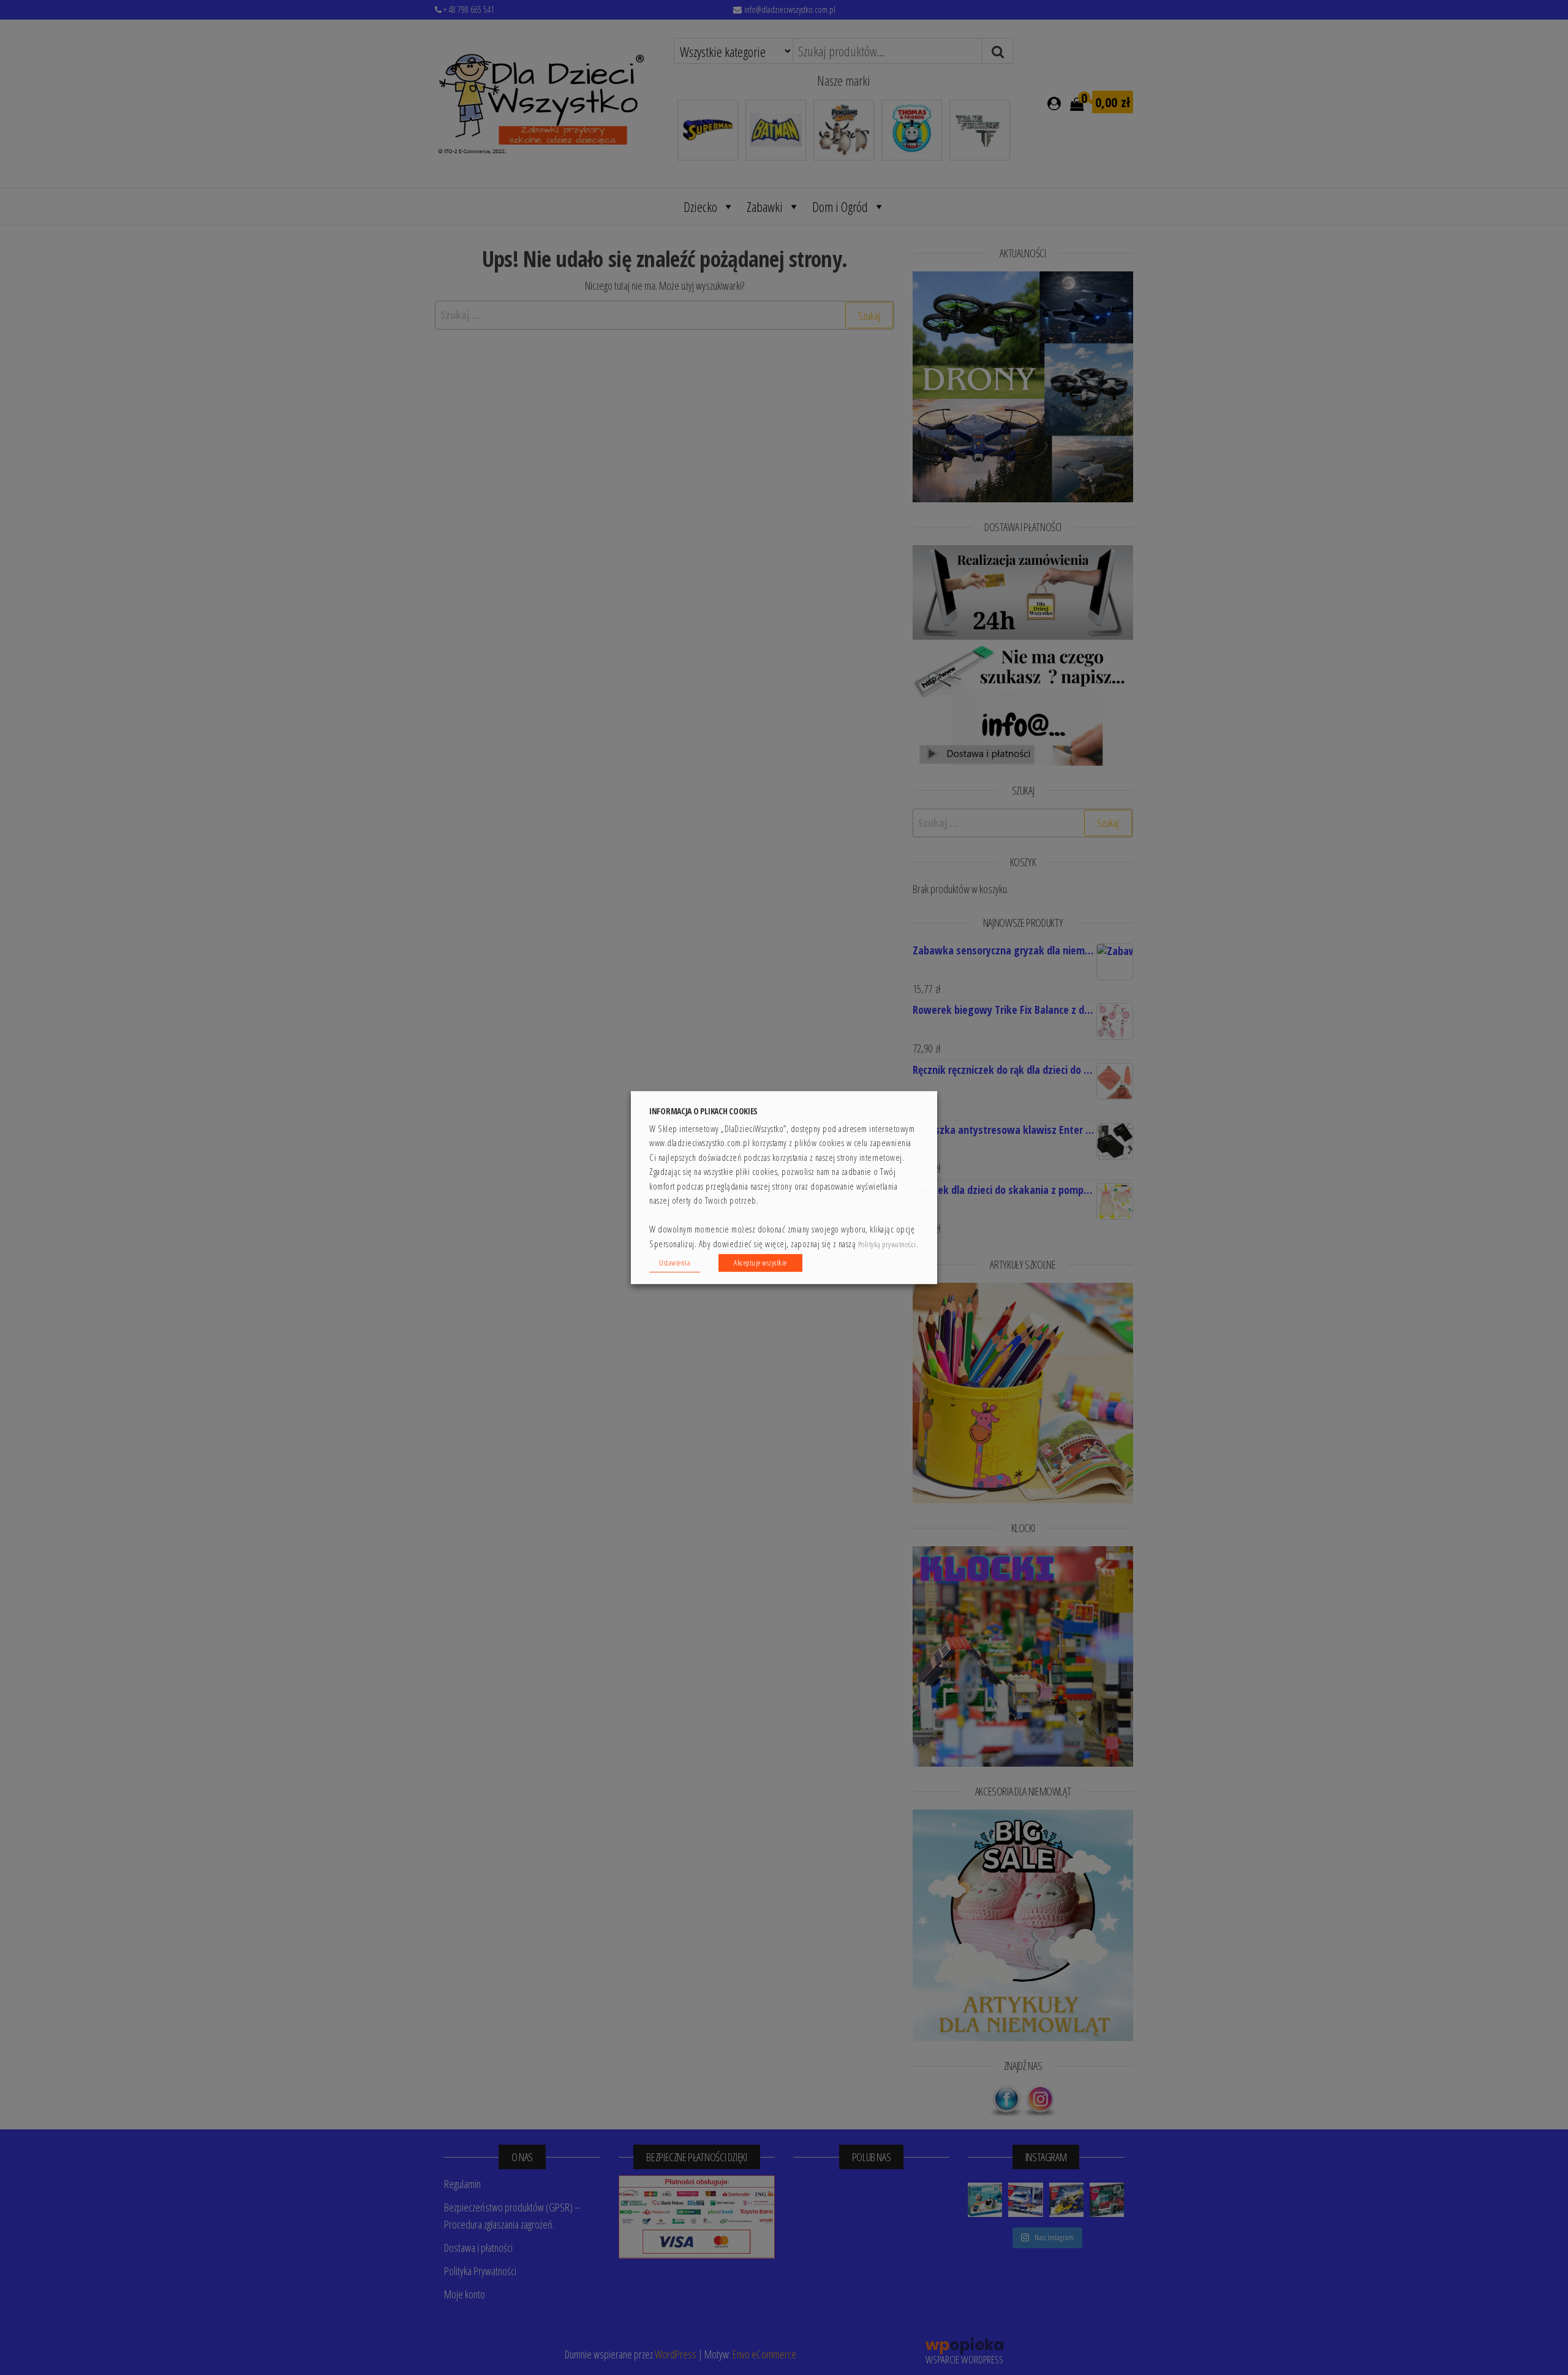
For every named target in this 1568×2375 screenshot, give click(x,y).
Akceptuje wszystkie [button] (760, 1263)
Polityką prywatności (887, 1244)
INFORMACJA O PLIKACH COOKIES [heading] (703, 1111)
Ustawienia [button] (675, 1263)
